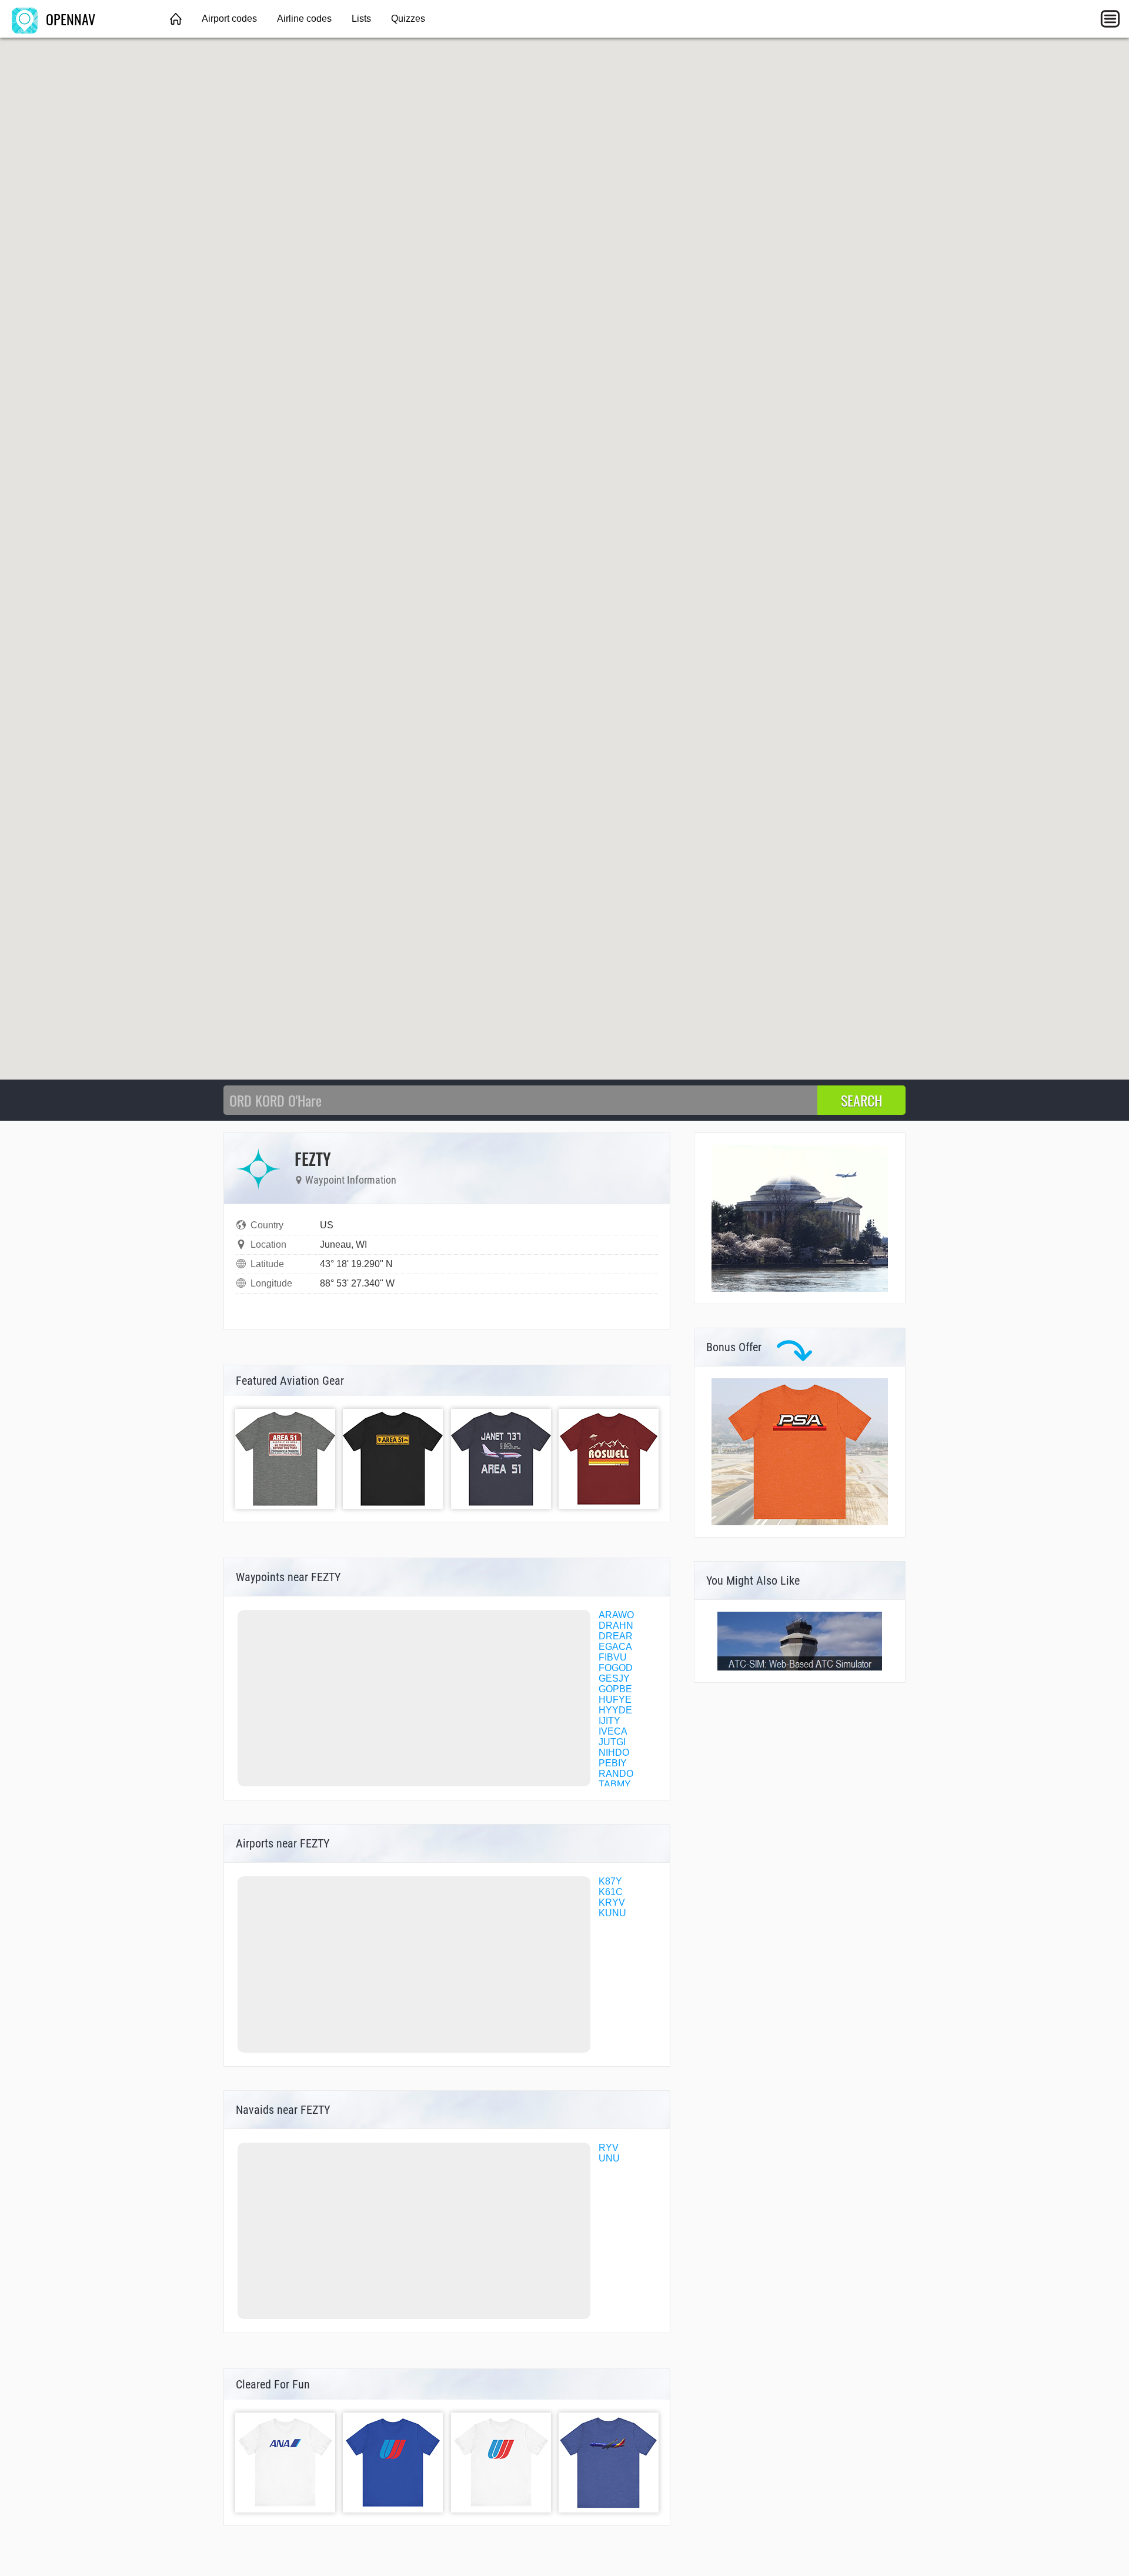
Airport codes (229, 19)
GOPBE (615, 1689)
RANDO (616, 1774)
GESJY (614, 1678)
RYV (609, 2148)
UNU (609, 2158)
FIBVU (613, 1657)
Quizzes (408, 19)
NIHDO (614, 1753)
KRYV (612, 1902)
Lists (361, 19)
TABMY (615, 1784)
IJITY (609, 1721)
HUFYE (615, 1700)
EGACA (615, 1647)
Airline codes (304, 19)
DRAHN (616, 1626)
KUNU (612, 1913)
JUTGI (612, 1742)
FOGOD (616, 1668)
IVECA (613, 1731)
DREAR (616, 1636)
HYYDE (615, 1710)
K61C (611, 1892)
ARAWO (616, 1615)
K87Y (610, 1881)
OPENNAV (69, 19)
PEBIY (613, 1763)
